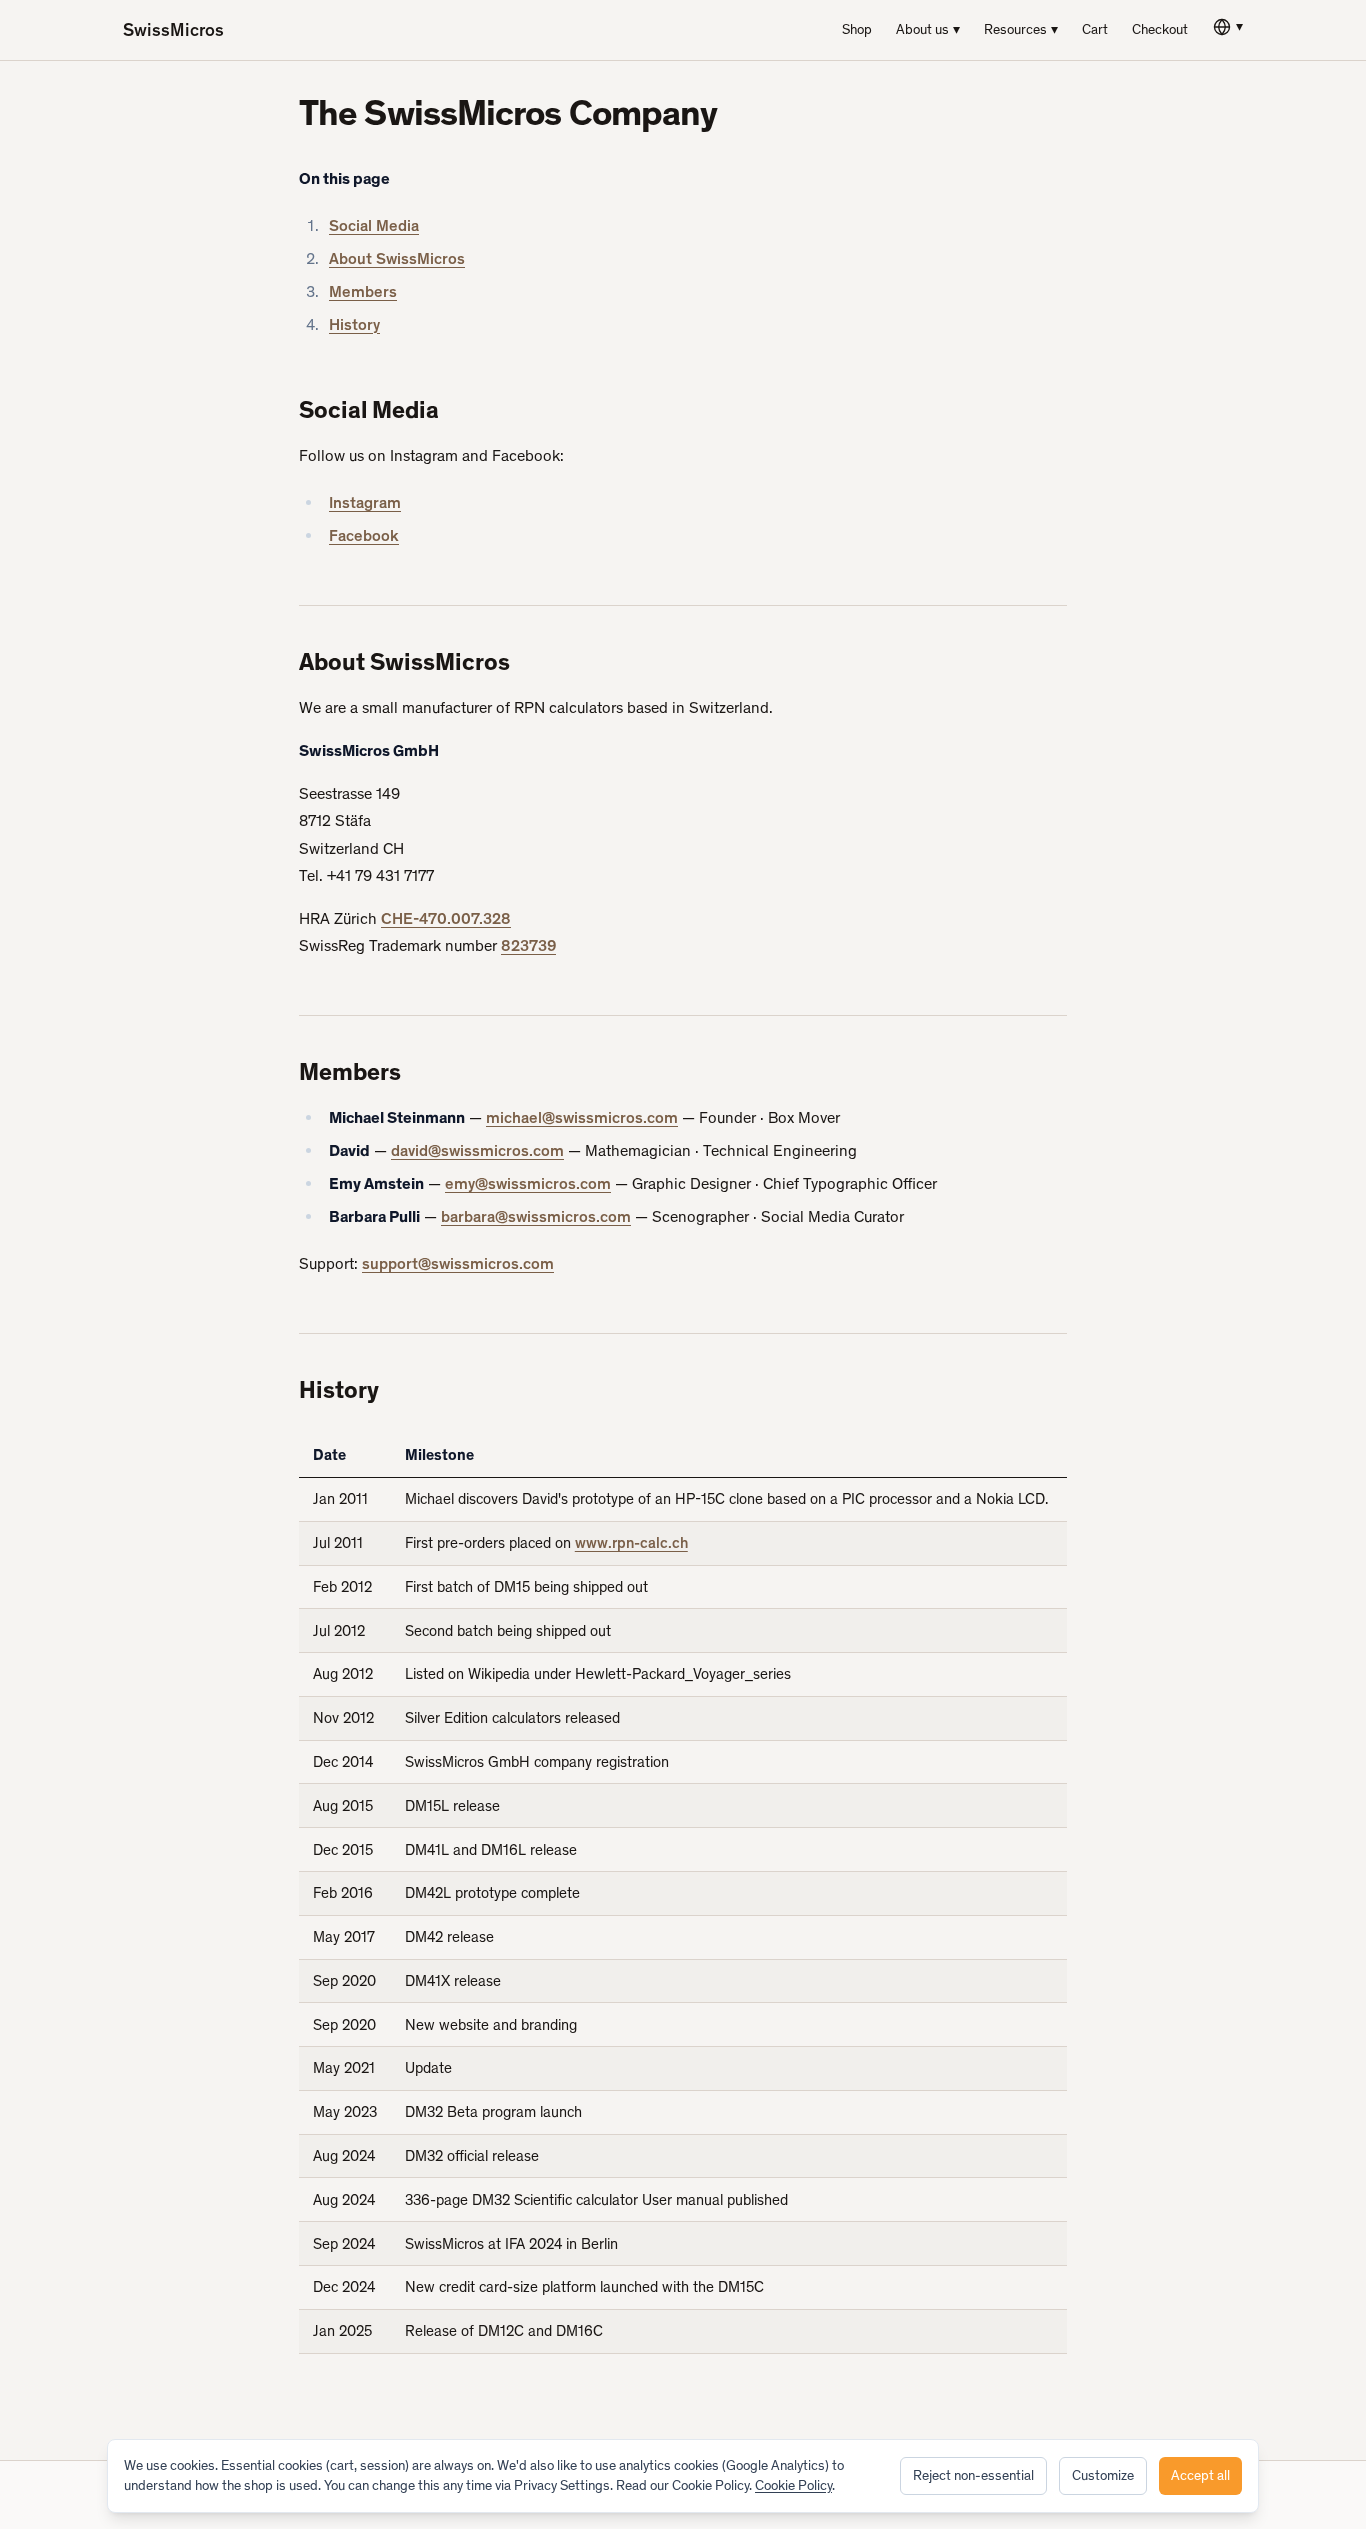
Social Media (374, 225)
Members (363, 291)
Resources (1021, 29)
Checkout (1160, 29)
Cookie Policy (793, 2485)
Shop (857, 29)
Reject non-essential (973, 2475)
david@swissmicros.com (477, 1150)
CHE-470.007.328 (446, 918)
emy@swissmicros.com (528, 1183)
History (354, 324)
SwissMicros (173, 30)
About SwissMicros (397, 258)
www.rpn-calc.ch (631, 1543)
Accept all (1200, 2475)
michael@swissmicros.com (582, 1117)
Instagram (365, 502)
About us (928, 29)
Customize (1103, 2475)
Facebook (364, 535)
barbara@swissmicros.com (536, 1216)
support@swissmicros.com (458, 1263)
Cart (1095, 29)
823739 (528, 945)
